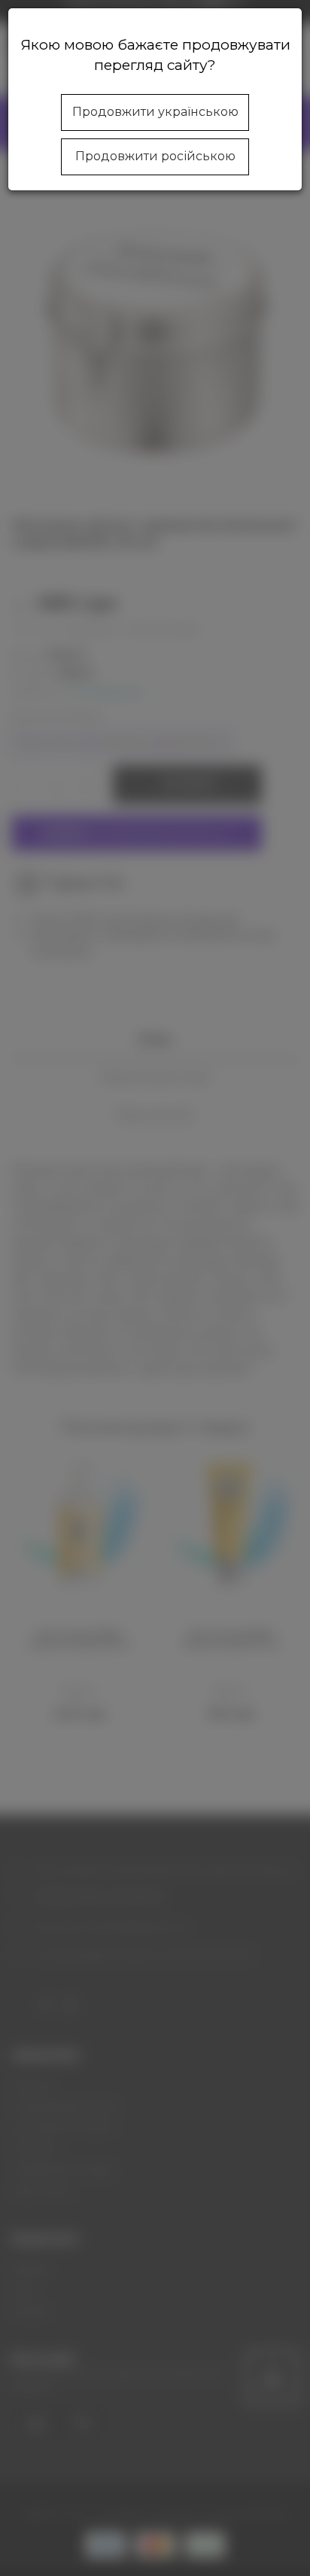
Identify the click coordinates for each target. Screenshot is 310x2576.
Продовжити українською (155, 112)
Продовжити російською (155, 156)
